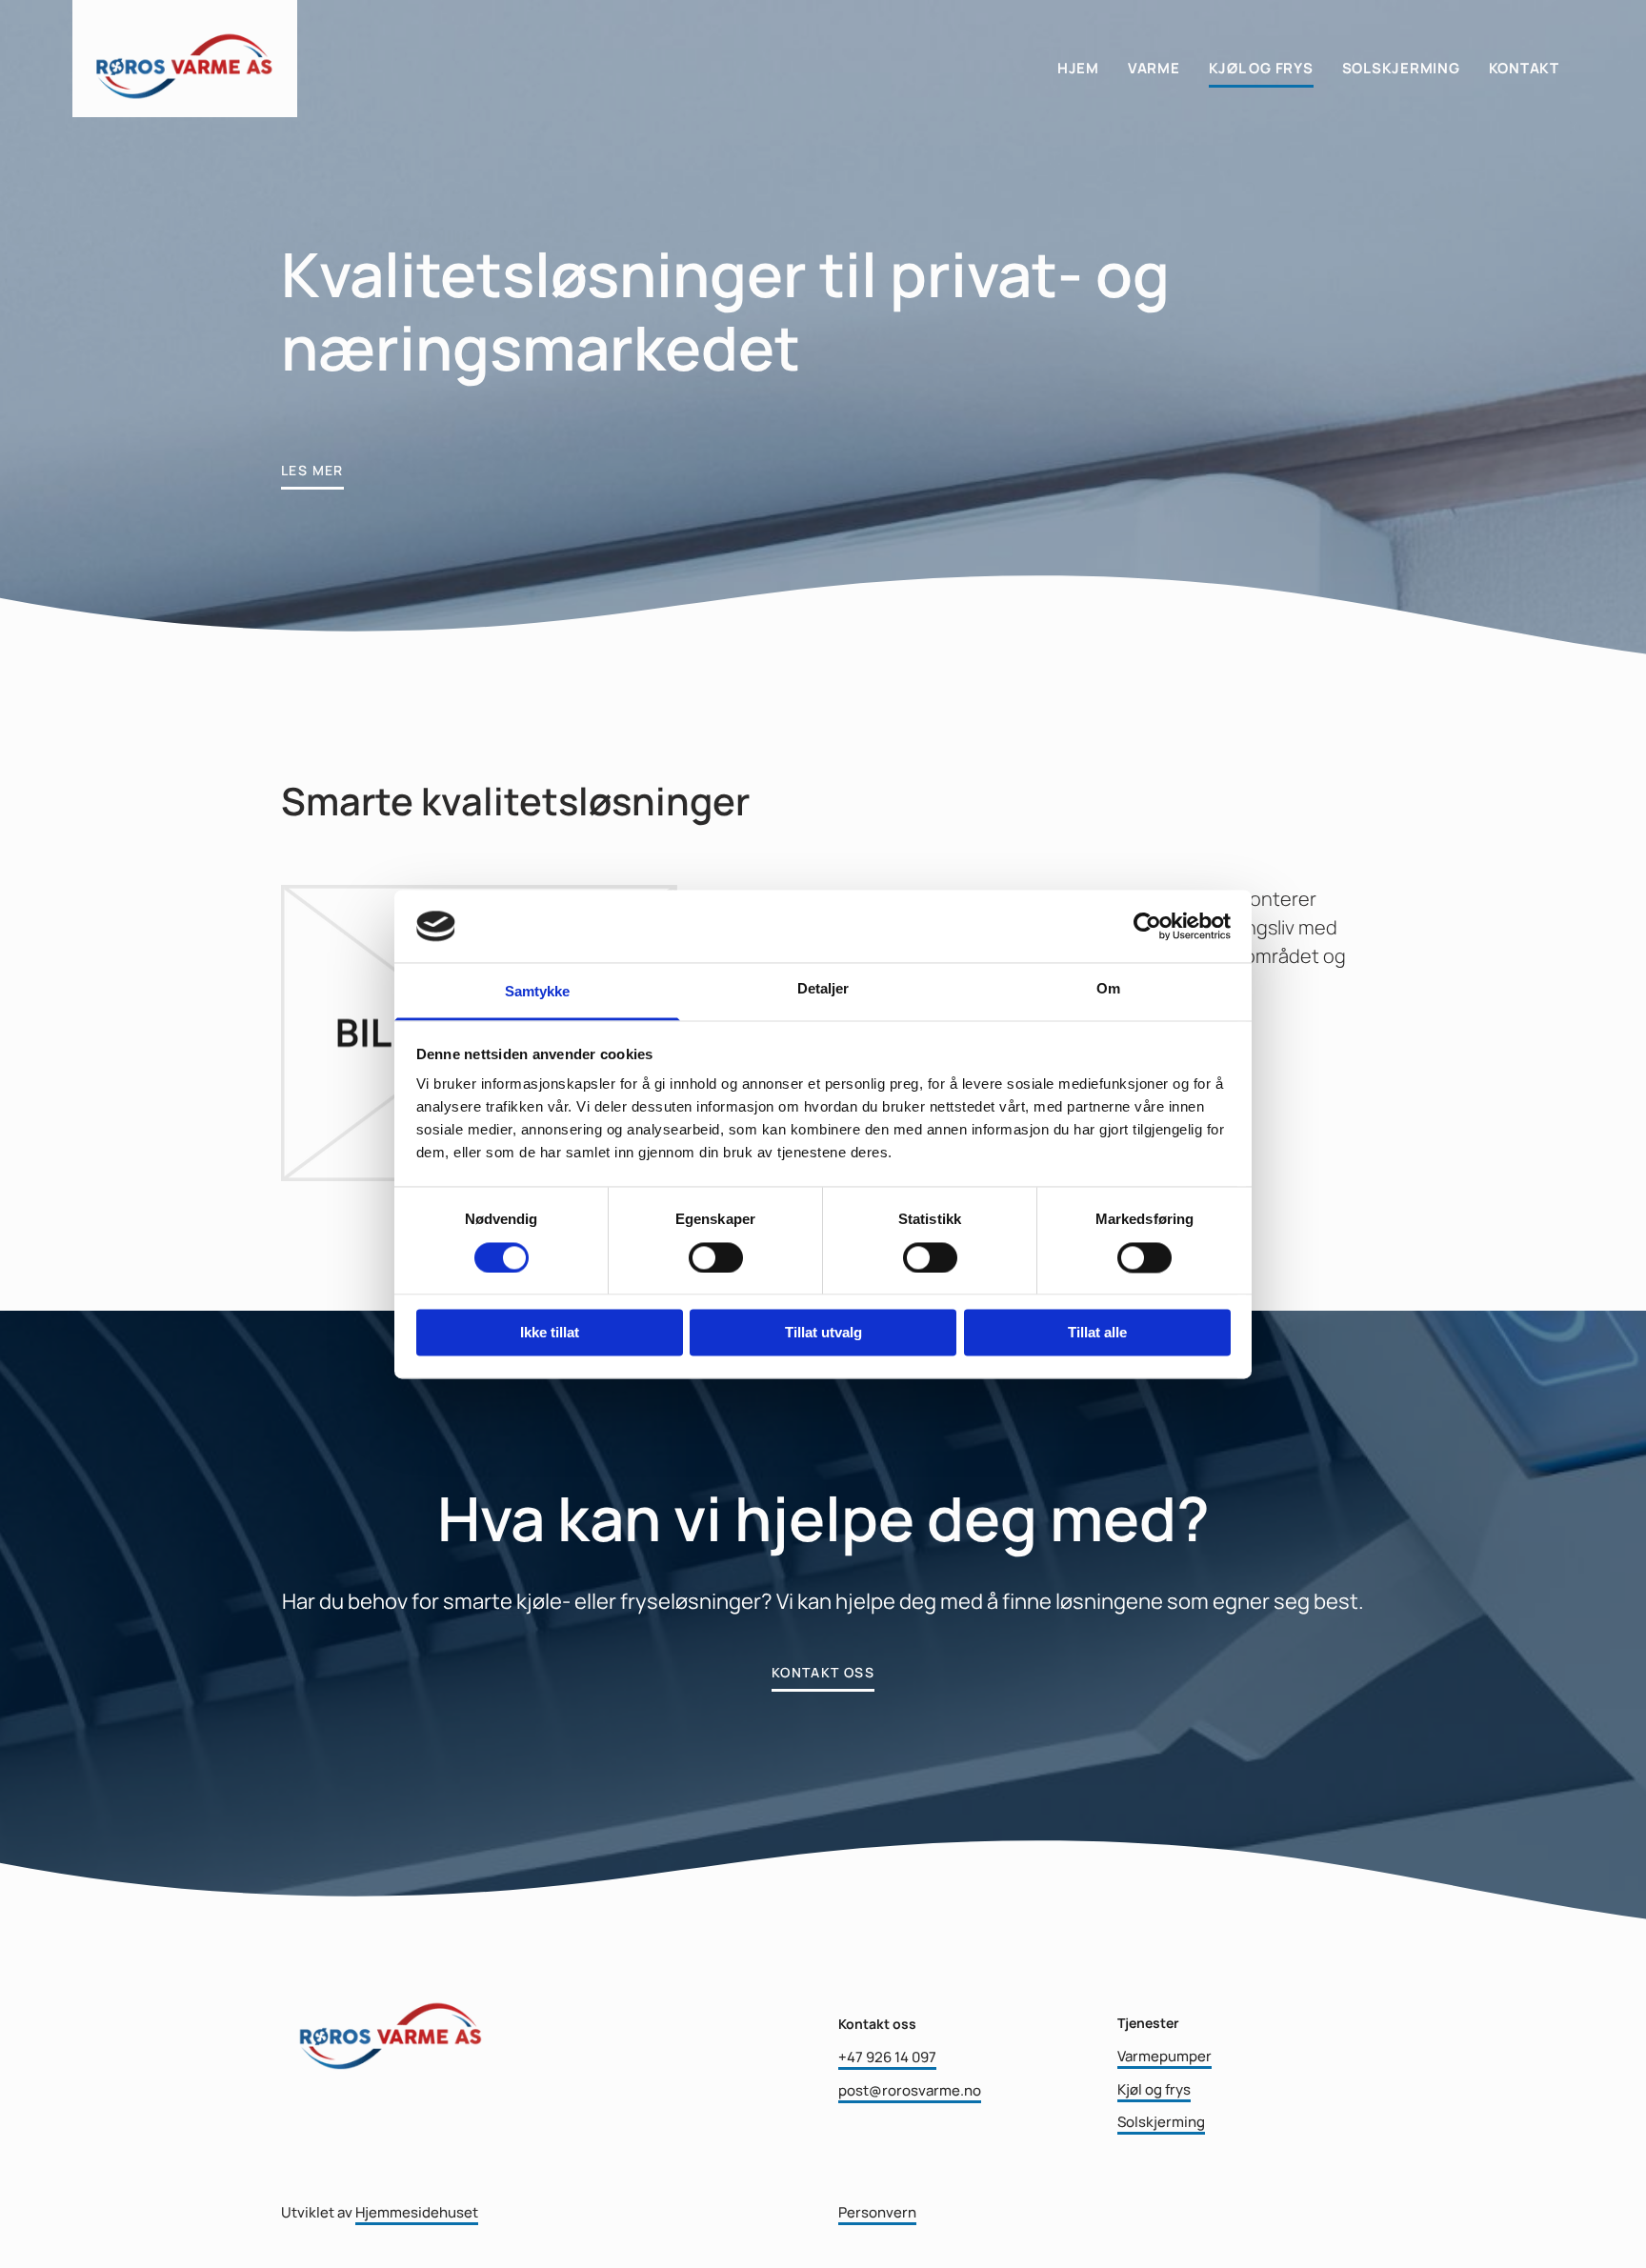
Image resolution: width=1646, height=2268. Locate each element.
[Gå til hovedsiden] (185, 59)
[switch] (716, 1257)
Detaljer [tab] (823, 989)
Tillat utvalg (823, 1333)
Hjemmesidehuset (417, 2212)
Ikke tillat (550, 1333)
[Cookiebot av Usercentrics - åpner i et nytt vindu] (1147, 926)
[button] (312, 468)
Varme (1154, 68)
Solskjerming (1401, 68)
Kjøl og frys (1261, 68)
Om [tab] (1108, 989)
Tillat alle (1097, 1333)
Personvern (877, 2212)
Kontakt (1524, 68)
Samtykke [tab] (538, 992)
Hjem (1078, 68)
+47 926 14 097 (887, 2057)
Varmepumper (1164, 2056)
